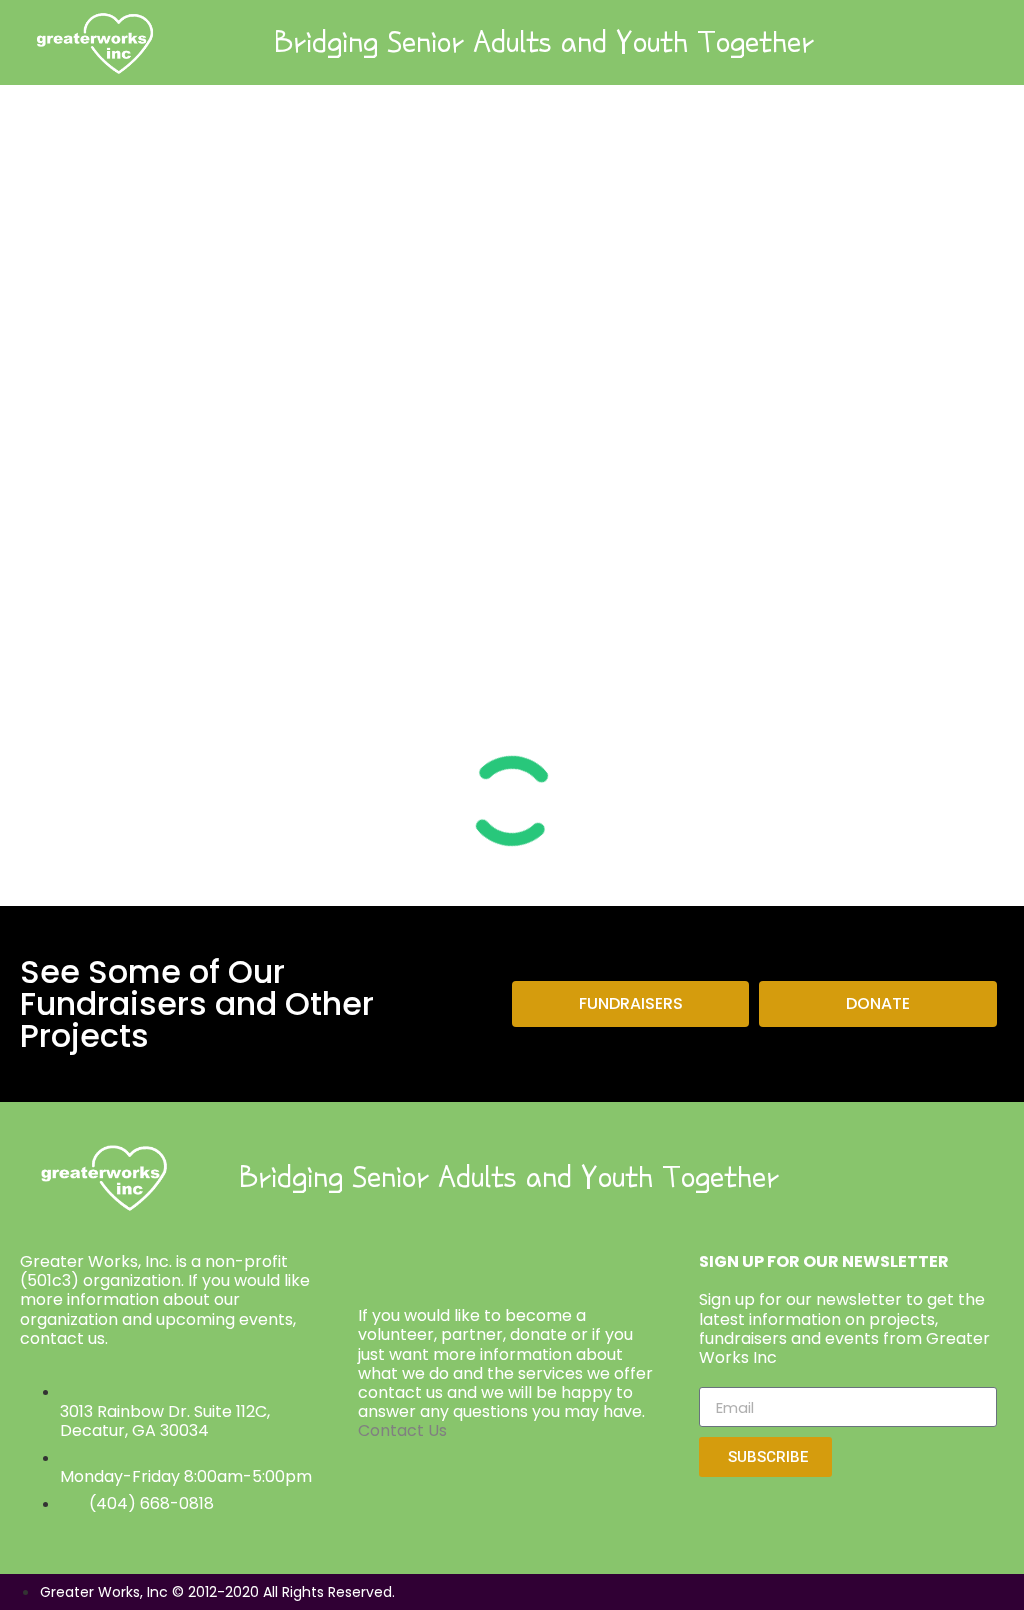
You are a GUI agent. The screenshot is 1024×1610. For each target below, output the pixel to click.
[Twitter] (942, 1177)
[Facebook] (887, 1177)
